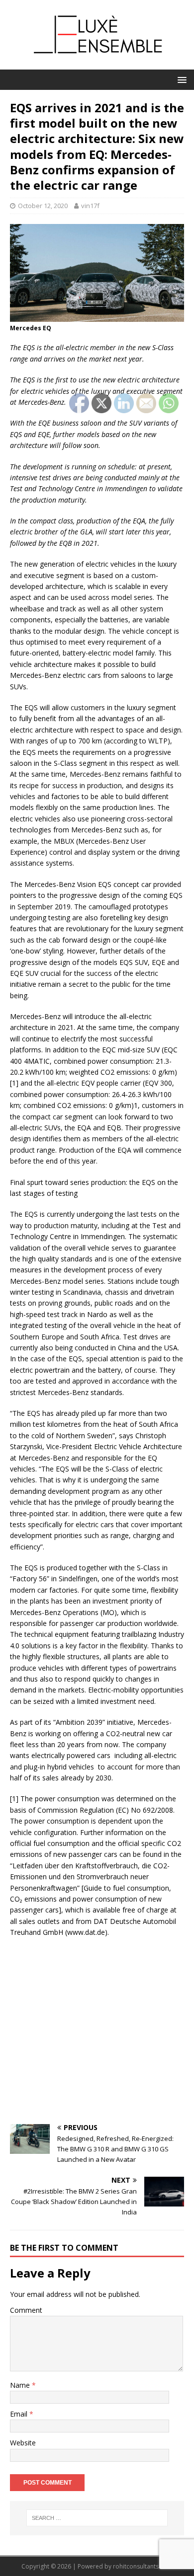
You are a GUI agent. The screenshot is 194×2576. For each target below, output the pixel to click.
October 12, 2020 (43, 206)
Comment (26, 2310)
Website (23, 2443)
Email (20, 2414)
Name (21, 2385)
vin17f (90, 206)
